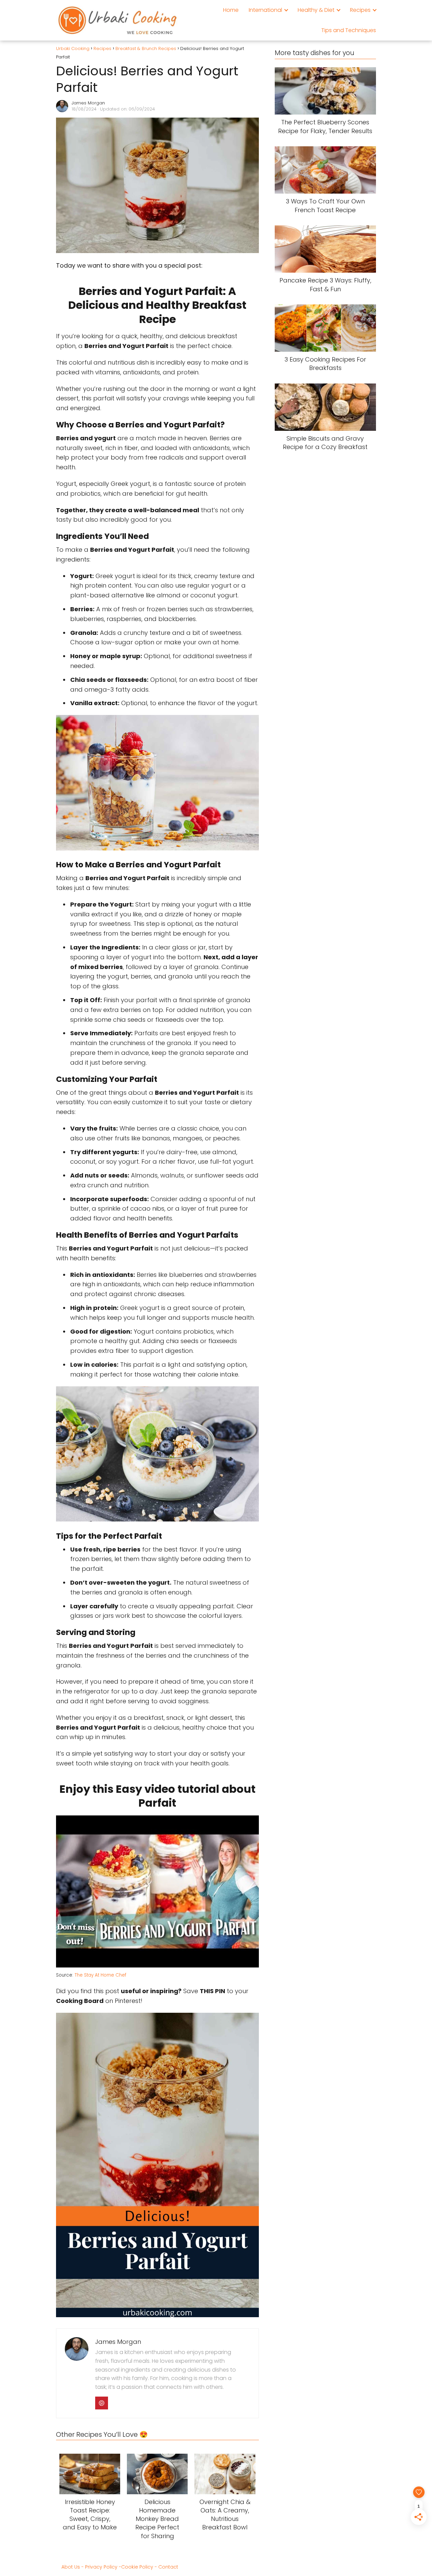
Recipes (360, 10)
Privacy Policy (101, 2567)
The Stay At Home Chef (100, 1975)
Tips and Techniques (349, 30)
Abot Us (71, 2567)
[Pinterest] (102, 2403)
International (265, 10)
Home (231, 10)
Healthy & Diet (316, 10)
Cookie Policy (137, 2567)
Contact (168, 2567)
